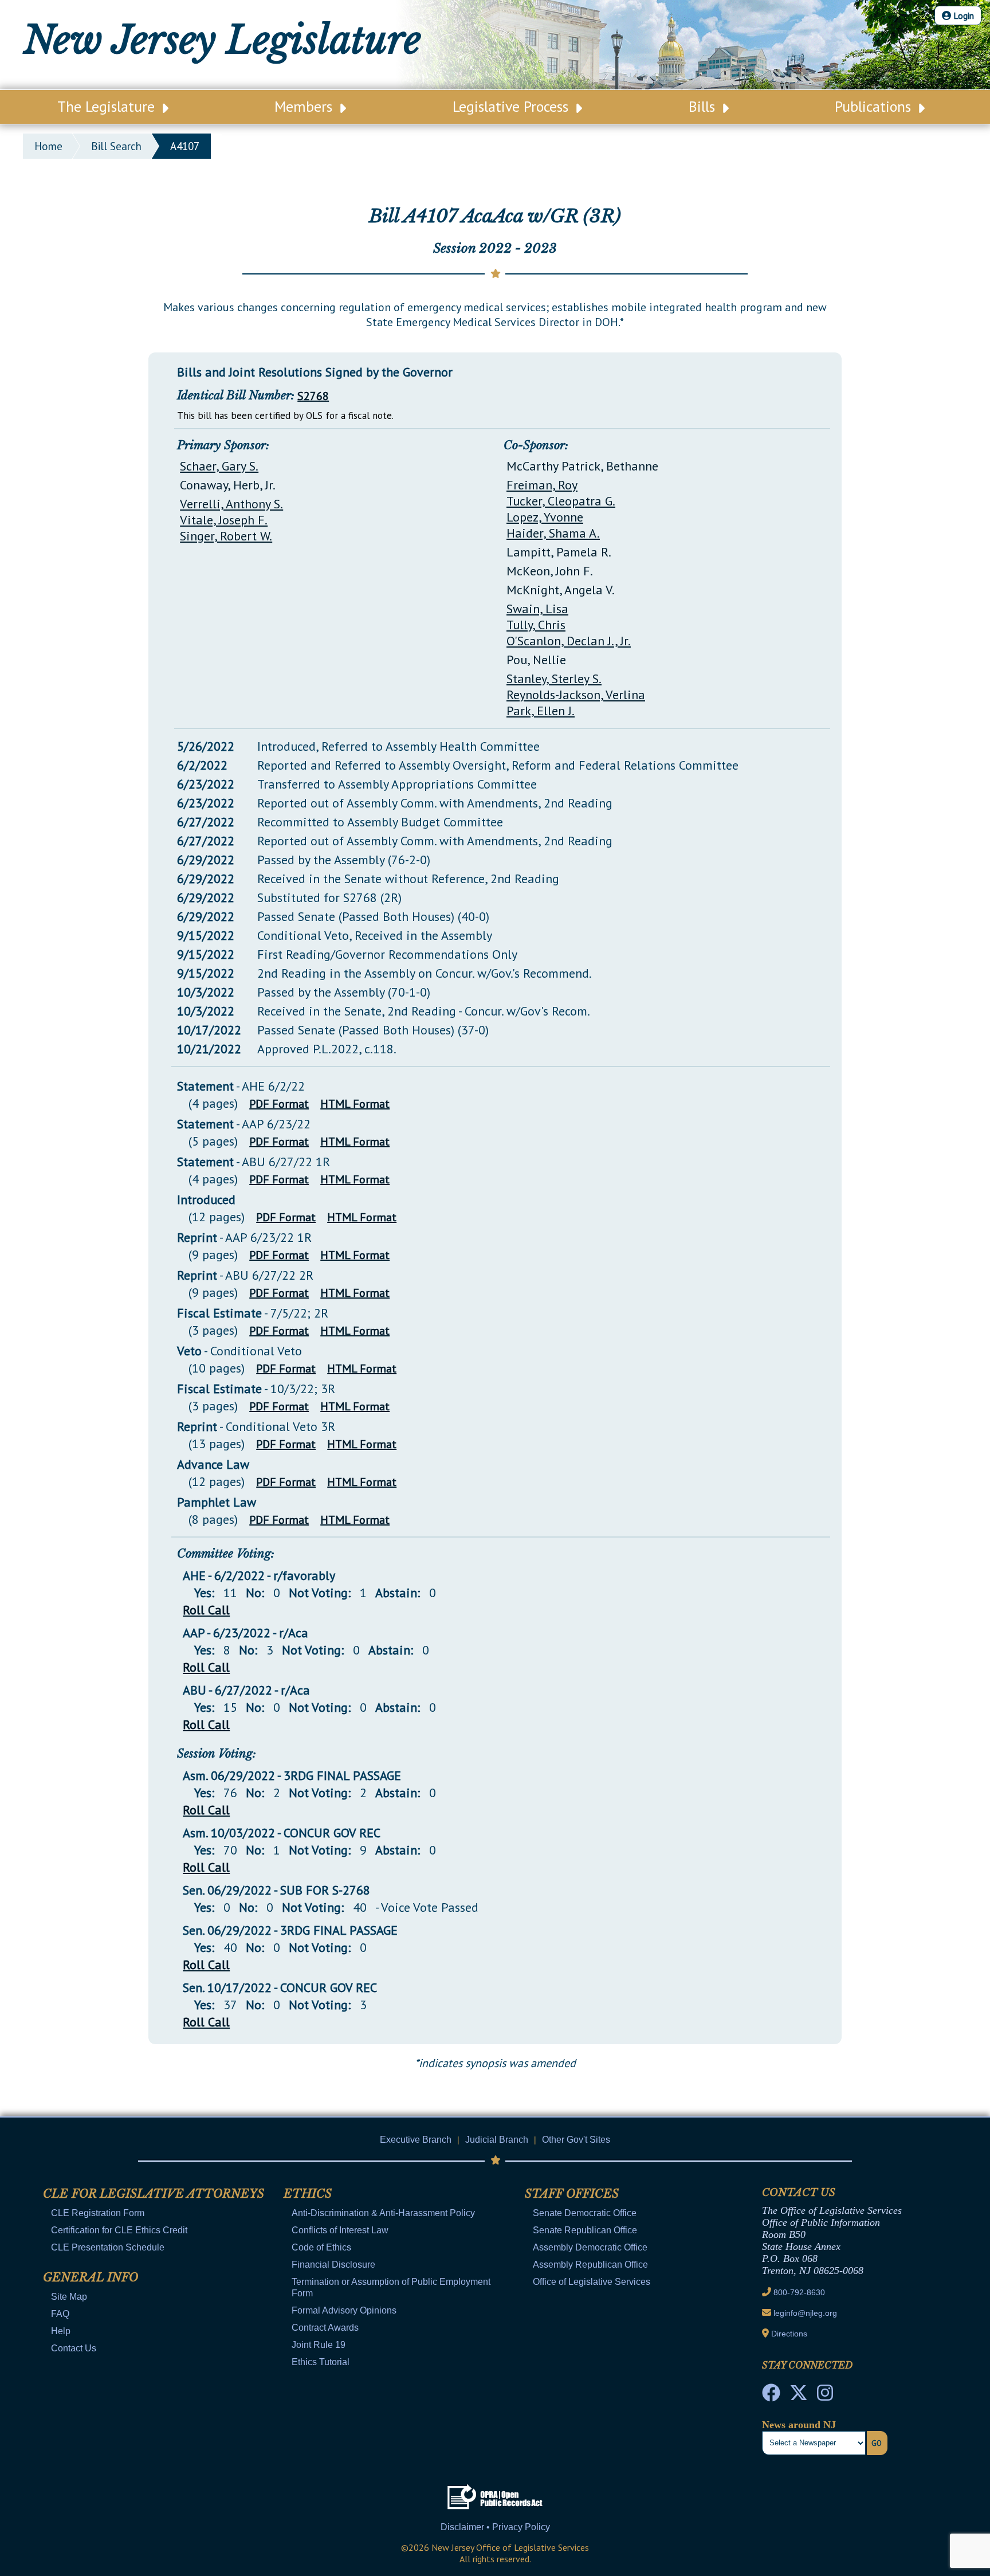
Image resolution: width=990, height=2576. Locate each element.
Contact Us (74, 2348)
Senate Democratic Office (585, 2213)
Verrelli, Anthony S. (231, 504)
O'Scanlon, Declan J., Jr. (569, 641)
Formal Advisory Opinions (344, 2310)
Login (962, 15)
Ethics (308, 2194)
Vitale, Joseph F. (224, 520)
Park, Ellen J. (541, 711)
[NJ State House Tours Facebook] (771, 2396)
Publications (875, 106)
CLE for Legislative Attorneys (154, 2194)
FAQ (60, 2314)
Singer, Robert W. (226, 536)
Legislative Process (512, 106)
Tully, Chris (536, 625)
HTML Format (355, 1104)
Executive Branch (416, 2140)
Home (48, 146)
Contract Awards (325, 2328)
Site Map (69, 2297)
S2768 (313, 396)
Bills (704, 106)
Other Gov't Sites (576, 2140)
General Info (91, 2277)
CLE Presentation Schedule (108, 2247)
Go (877, 2443)
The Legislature (108, 106)
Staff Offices (572, 2194)
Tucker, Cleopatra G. (561, 501)
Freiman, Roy (542, 485)
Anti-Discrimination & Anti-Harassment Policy (383, 2213)
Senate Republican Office (585, 2230)
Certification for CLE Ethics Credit (119, 2230)
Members (305, 106)
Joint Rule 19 (319, 2345)
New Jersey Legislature (222, 40)
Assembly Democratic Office (590, 2247)
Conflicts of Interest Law (340, 2230)
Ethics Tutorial (321, 2362)
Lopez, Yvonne (545, 517)
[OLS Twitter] (799, 2396)
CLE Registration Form (98, 2213)
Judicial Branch (497, 2140)
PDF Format (279, 1104)
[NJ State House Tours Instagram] (825, 2396)
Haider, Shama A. (553, 533)
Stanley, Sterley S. (554, 679)
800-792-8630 (799, 2292)
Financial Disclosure (333, 2265)
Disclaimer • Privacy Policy (495, 2527)
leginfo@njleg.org (805, 2313)
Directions (789, 2334)
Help (61, 2331)
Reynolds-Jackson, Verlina (576, 695)
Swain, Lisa (537, 609)
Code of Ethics (321, 2247)
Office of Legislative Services (592, 2282)
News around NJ (799, 2425)
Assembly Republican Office (590, 2265)
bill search (116, 146)
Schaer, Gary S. (219, 466)
